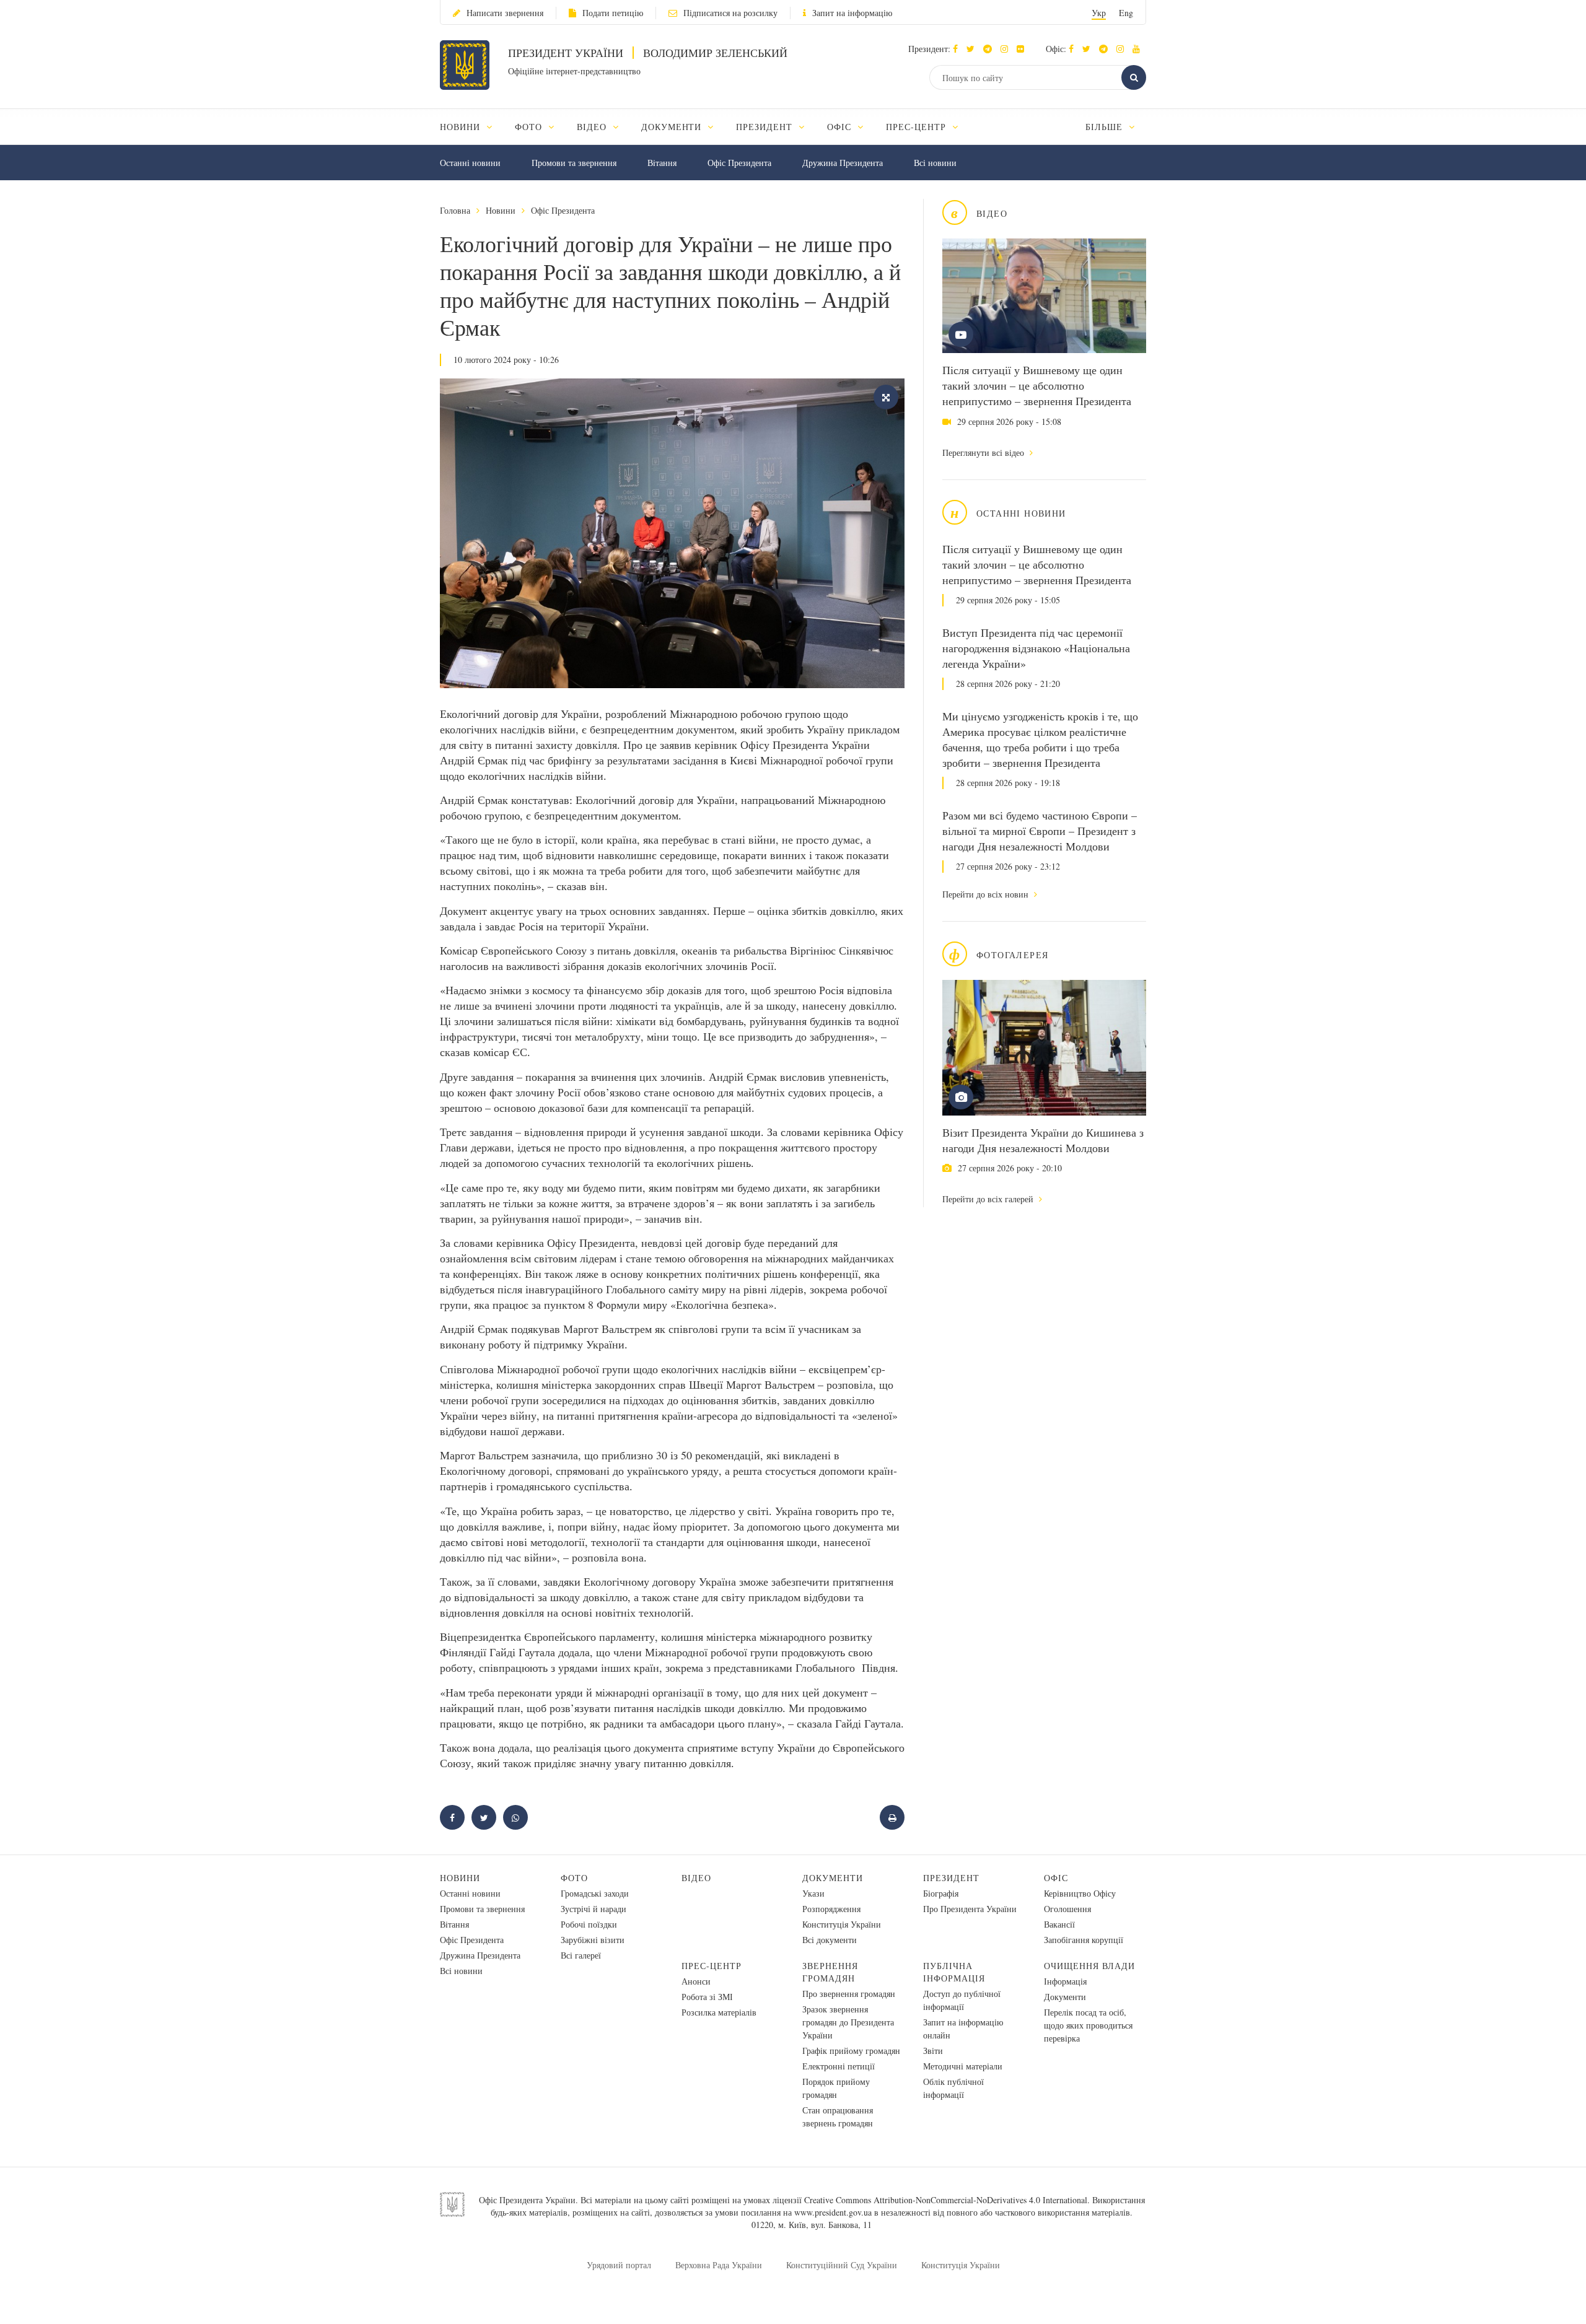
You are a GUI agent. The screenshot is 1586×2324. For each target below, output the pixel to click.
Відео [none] (593, 127)
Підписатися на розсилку (730, 13)
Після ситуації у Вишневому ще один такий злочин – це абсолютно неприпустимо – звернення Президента (1037, 385)
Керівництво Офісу (1080, 1893)
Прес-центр (712, 1966)
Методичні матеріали (963, 2066)
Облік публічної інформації (953, 2088)
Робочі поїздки (589, 1924)
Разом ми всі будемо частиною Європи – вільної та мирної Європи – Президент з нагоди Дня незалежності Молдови (1040, 831)
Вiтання (662, 163)
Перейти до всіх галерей (989, 1199)
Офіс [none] (841, 127)
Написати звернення (505, 13)
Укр (1099, 13)
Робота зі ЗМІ (707, 1997)
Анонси (696, 1981)
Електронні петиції (839, 2066)
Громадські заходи (595, 1893)
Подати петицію (613, 13)
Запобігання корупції (1084, 1940)
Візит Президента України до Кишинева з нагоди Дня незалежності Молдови (1043, 1140)
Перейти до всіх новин (987, 894)
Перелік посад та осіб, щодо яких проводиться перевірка (1088, 2025)
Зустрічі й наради (594, 1909)
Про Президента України (970, 1909)
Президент (951, 1878)
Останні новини (470, 163)
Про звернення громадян (849, 1994)
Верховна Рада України (719, 2265)
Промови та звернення (574, 163)
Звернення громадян (830, 1972)
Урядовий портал (619, 2265)
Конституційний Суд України (842, 2265)
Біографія (941, 1893)
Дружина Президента (843, 163)
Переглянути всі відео (984, 452)
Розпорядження (831, 1909)
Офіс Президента (739, 163)
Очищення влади (1089, 1966)
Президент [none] (766, 127)
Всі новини (935, 163)
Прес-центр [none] (918, 127)
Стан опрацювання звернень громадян (838, 2116)
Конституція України (842, 1924)
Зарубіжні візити (593, 1940)
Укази (813, 1893)
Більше (1106, 127)
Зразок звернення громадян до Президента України (848, 2022)
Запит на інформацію (852, 13)
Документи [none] (673, 127)
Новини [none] (462, 127)
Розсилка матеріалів (719, 2012)
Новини (501, 210)
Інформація (1065, 1981)
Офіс (1056, 1878)
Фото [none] (530, 127)
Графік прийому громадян (851, 2051)
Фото (574, 1878)
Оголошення (1067, 1909)
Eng (1126, 13)
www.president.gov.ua (833, 2212)
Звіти (933, 2051)
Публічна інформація (954, 1972)
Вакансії (1059, 1924)
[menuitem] (472, 127)
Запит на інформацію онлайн (963, 2029)
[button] (974, 49)
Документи (833, 1878)
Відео (696, 1878)
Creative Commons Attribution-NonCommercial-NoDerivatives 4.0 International (946, 2200)
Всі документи (830, 1940)
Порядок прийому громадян (836, 2088)
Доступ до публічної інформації (962, 2000)
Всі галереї (581, 1955)
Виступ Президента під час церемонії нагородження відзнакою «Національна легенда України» (1036, 648)
